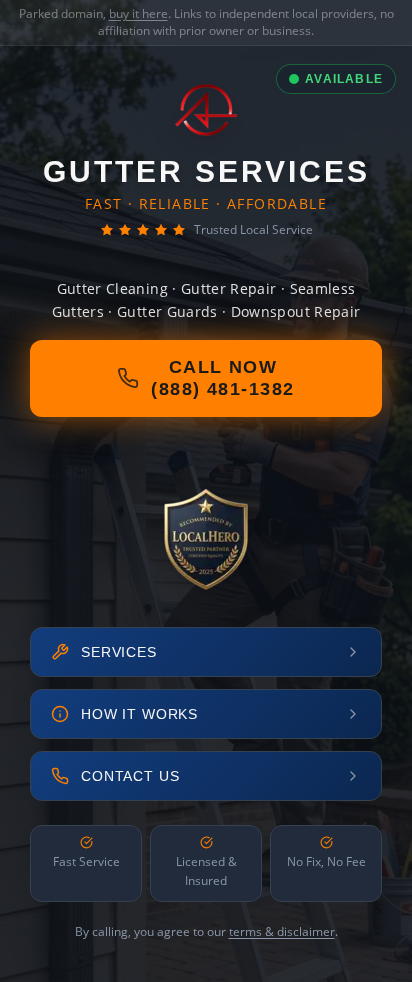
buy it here (138, 13)
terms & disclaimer (282, 931)
